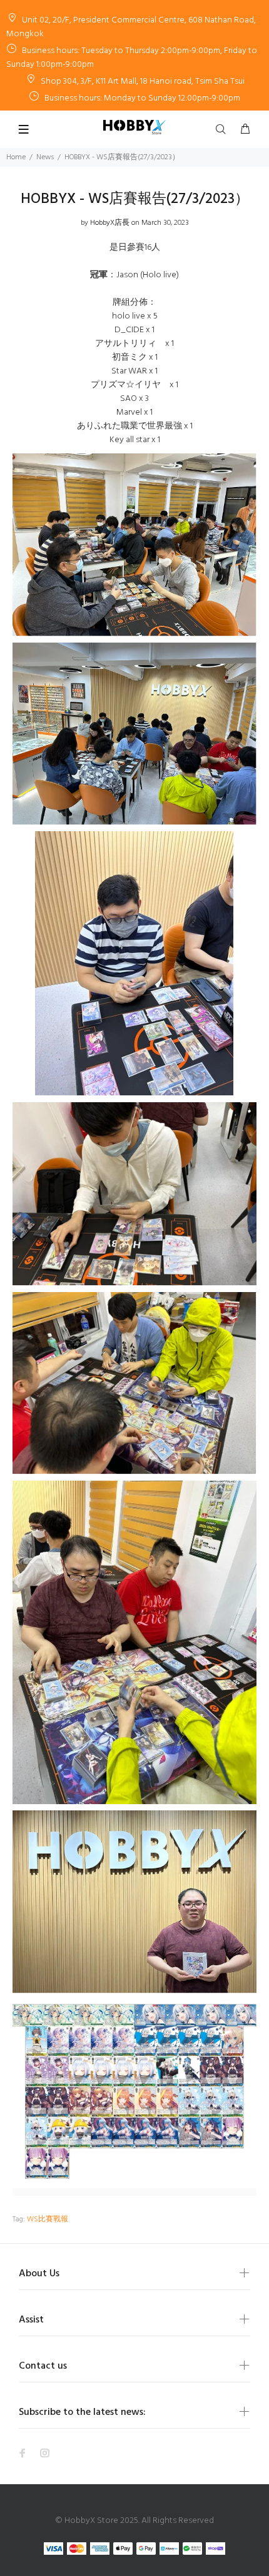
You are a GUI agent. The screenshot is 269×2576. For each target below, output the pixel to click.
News (45, 157)
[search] (223, 130)
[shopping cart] (245, 130)
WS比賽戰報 (48, 2219)
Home (16, 157)
